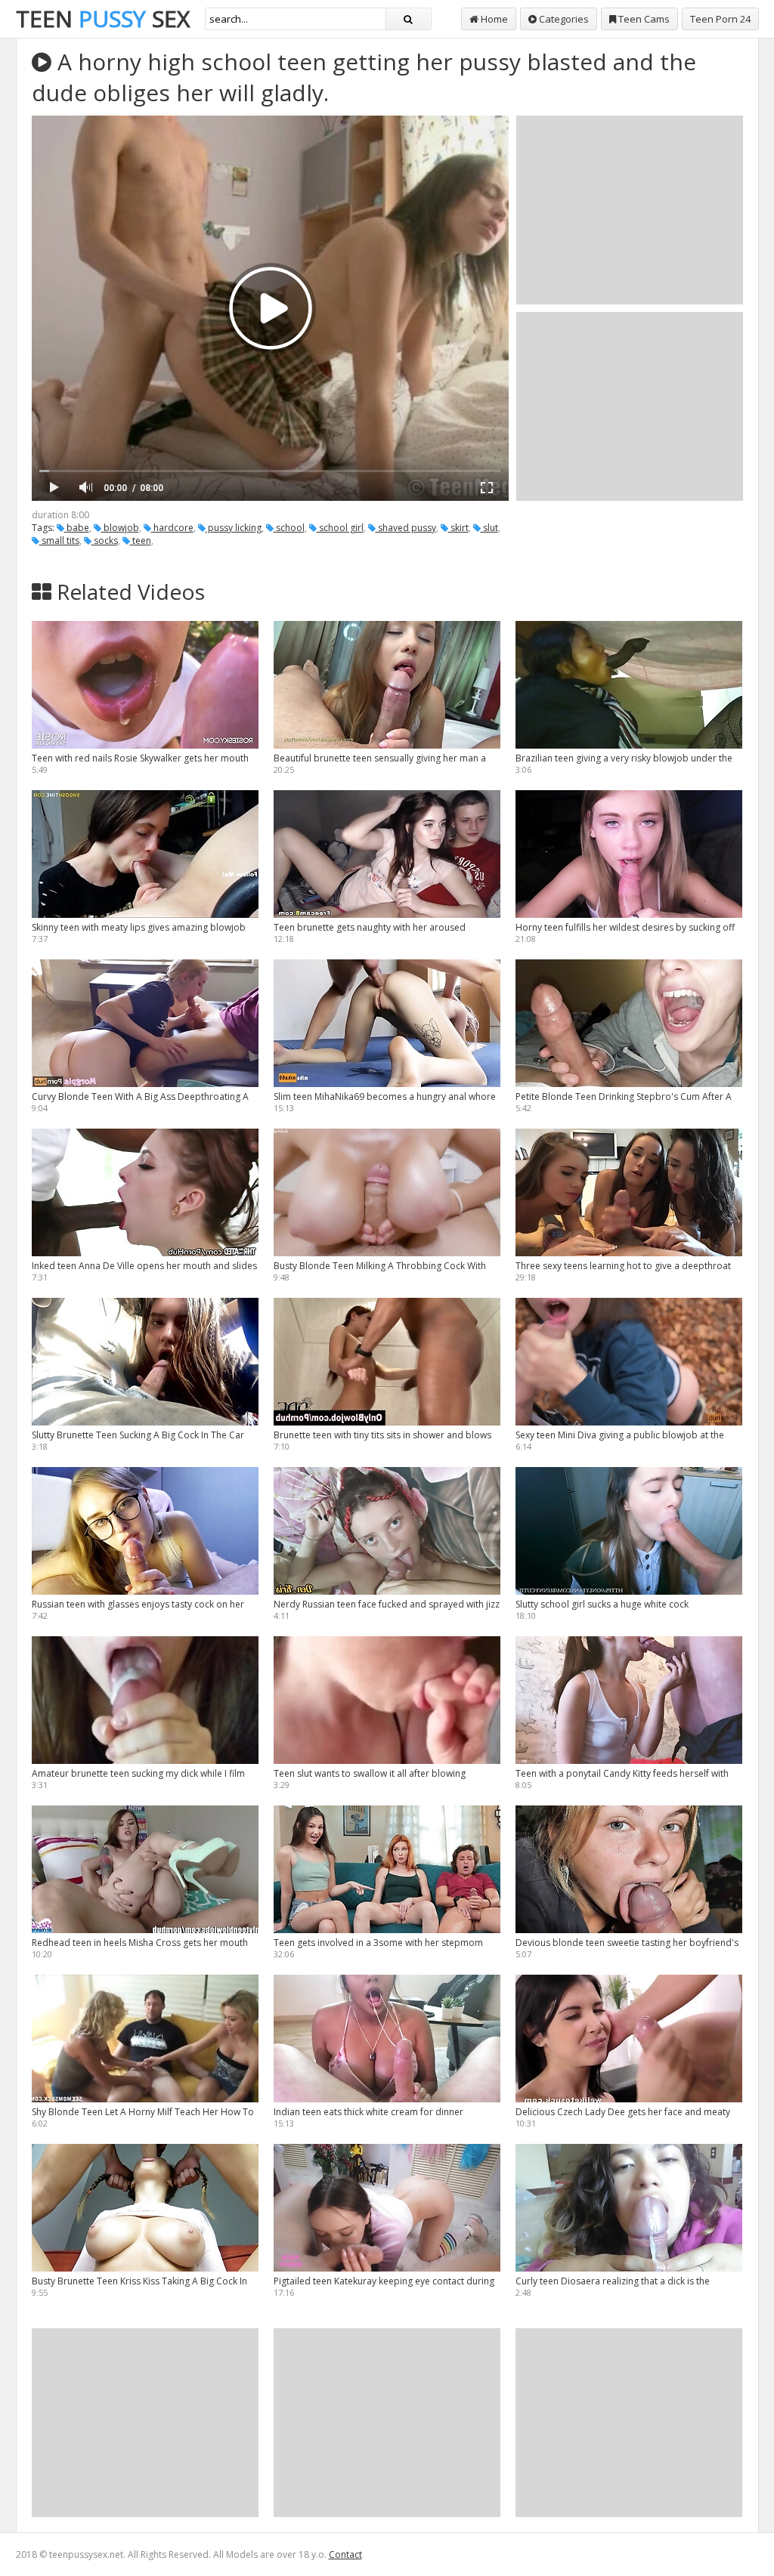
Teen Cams (643, 19)
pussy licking (234, 528)
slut (489, 528)
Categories (563, 19)
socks (105, 541)
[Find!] (408, 19)
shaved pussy (406, 528)
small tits (59, 541)
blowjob (120, 528)
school (289, 528)
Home (493, 19)
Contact (345, 2554)
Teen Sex (103, 19)
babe (77, 528)
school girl (340, 528)
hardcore (172, 528)
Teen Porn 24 (720, 19)
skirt (458, 528)
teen (141, 541)
